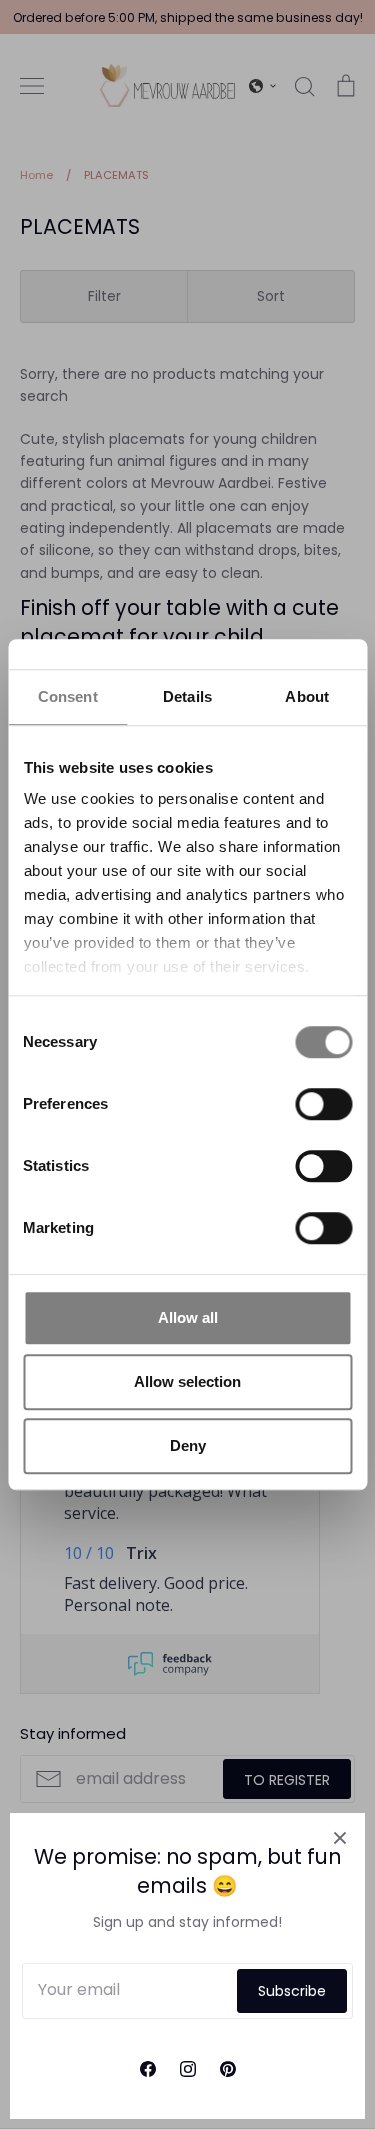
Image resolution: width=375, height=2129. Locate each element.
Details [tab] (187, 696)
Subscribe (292, 1991)
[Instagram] (188, 2069)
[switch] (323, 1104)
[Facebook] (148, 2069)
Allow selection (187, 1381)
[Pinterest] (228, 2069)
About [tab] (307, 696)
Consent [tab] (68, 696)
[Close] (340, 1838)
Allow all (188, 1317)
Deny (188, 1445)
